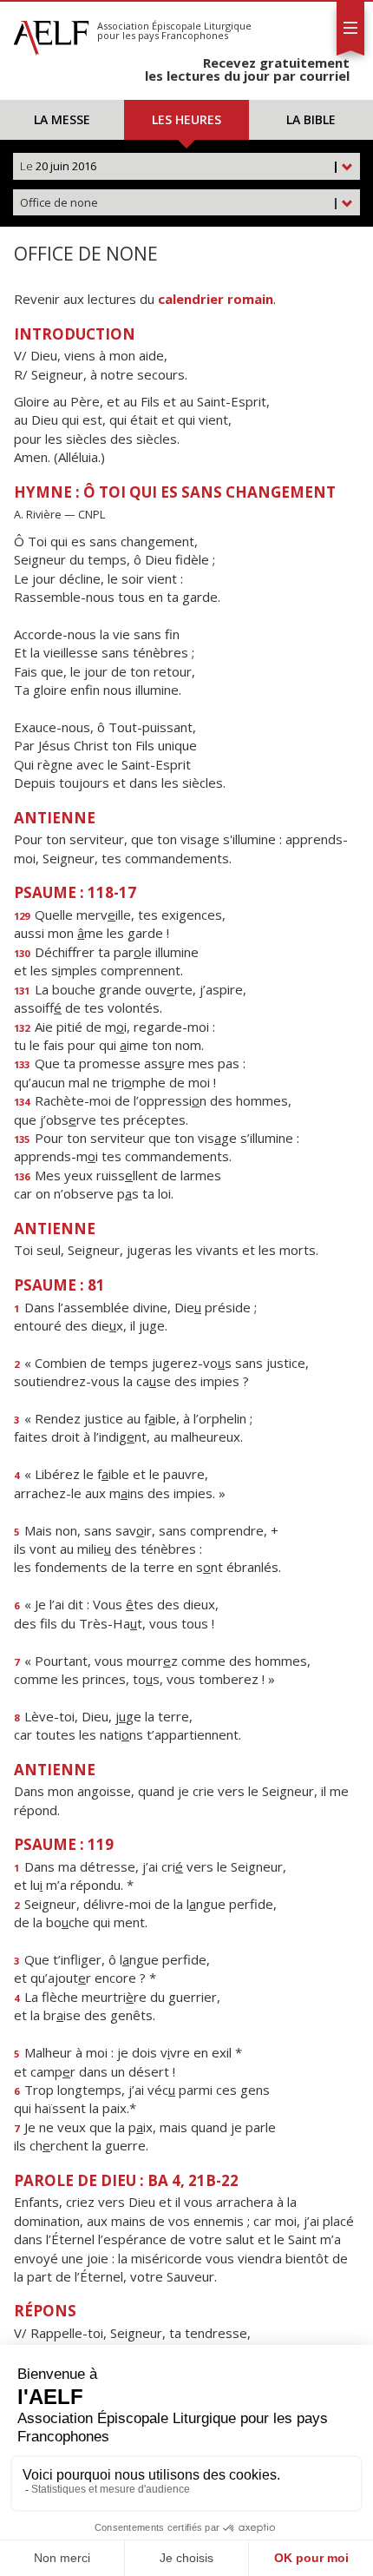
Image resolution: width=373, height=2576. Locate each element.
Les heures (186, 119)
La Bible (311, 119)
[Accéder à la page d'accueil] (51, 33)
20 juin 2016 (180, 166)
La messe (62, 119)
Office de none (180, 202)
